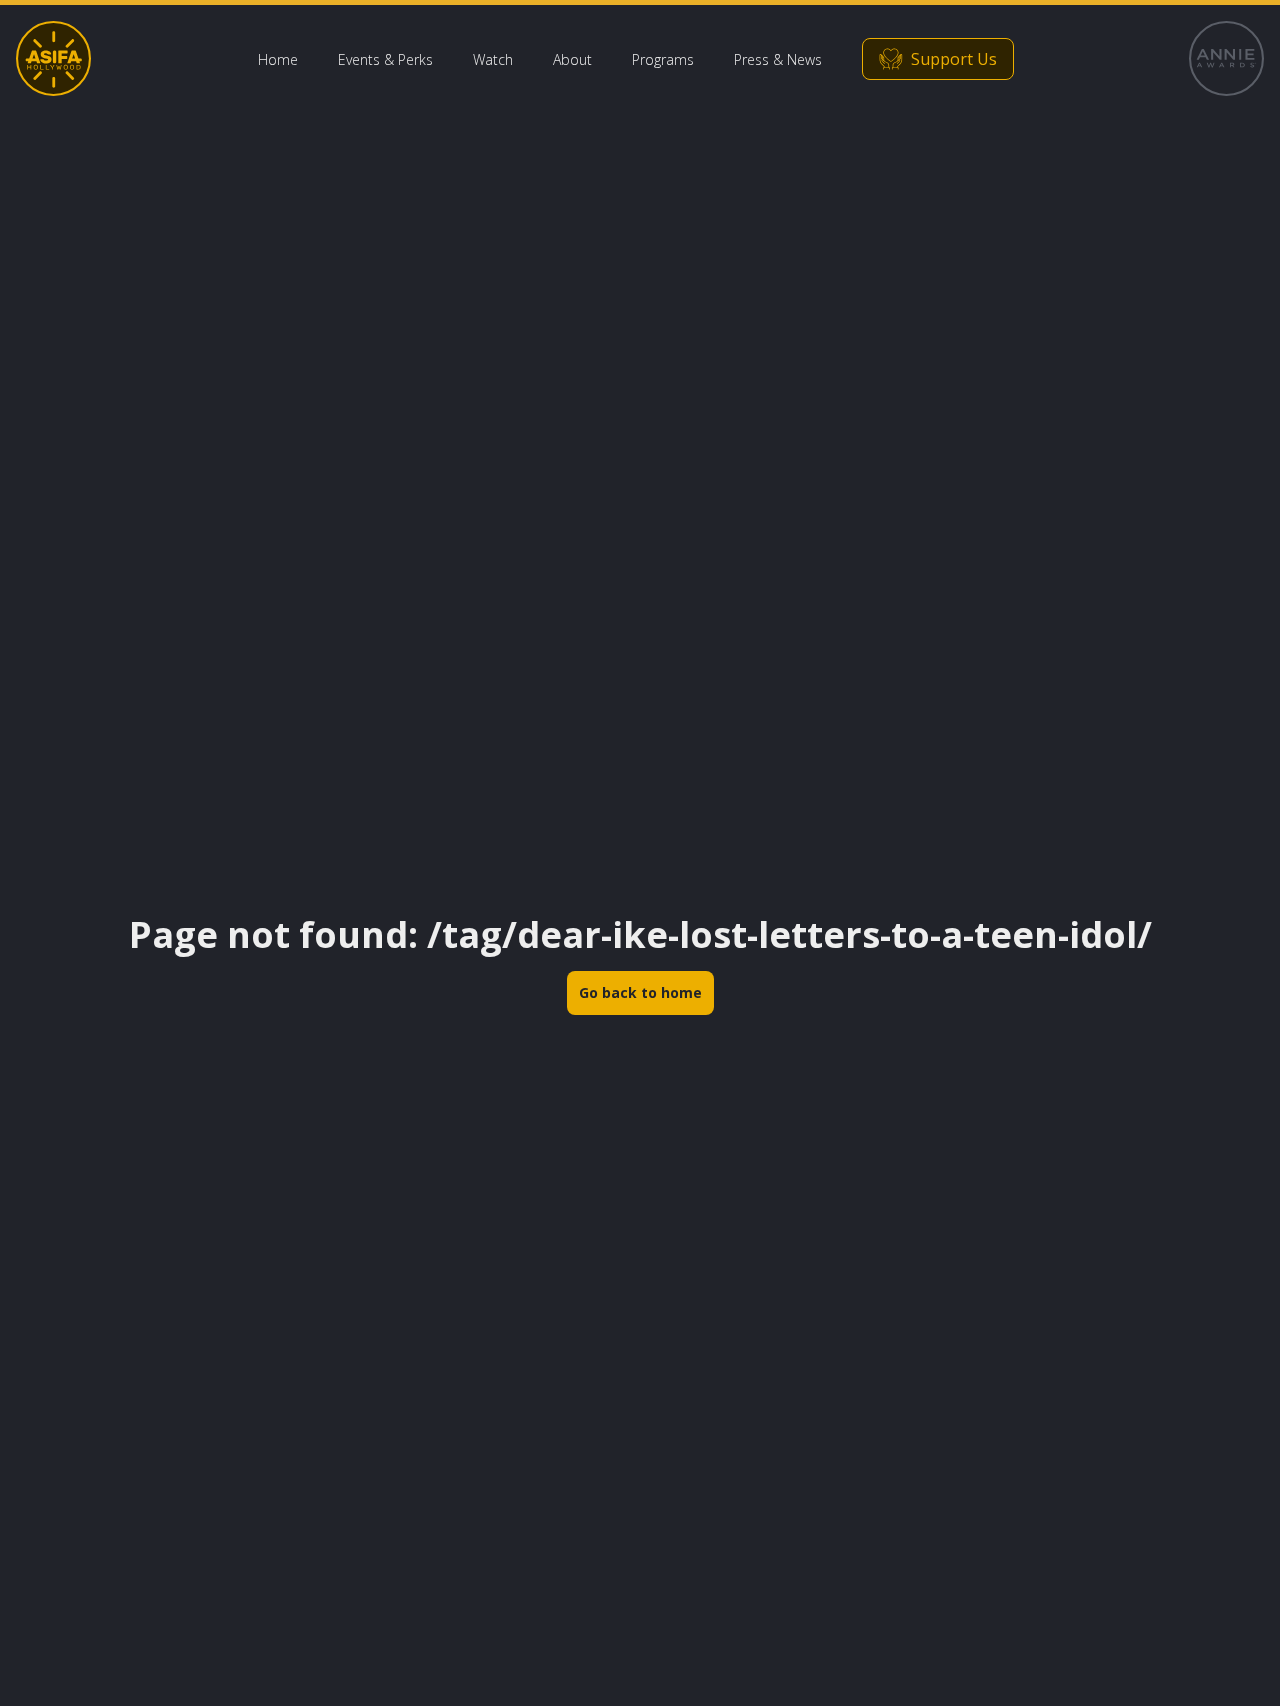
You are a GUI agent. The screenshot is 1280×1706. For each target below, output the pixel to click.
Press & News (778, 59)
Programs (663, 59)
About (572, 59)
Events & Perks (385, 59)
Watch (493, 59)
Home (278, 59)
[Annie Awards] (1226, 58)
